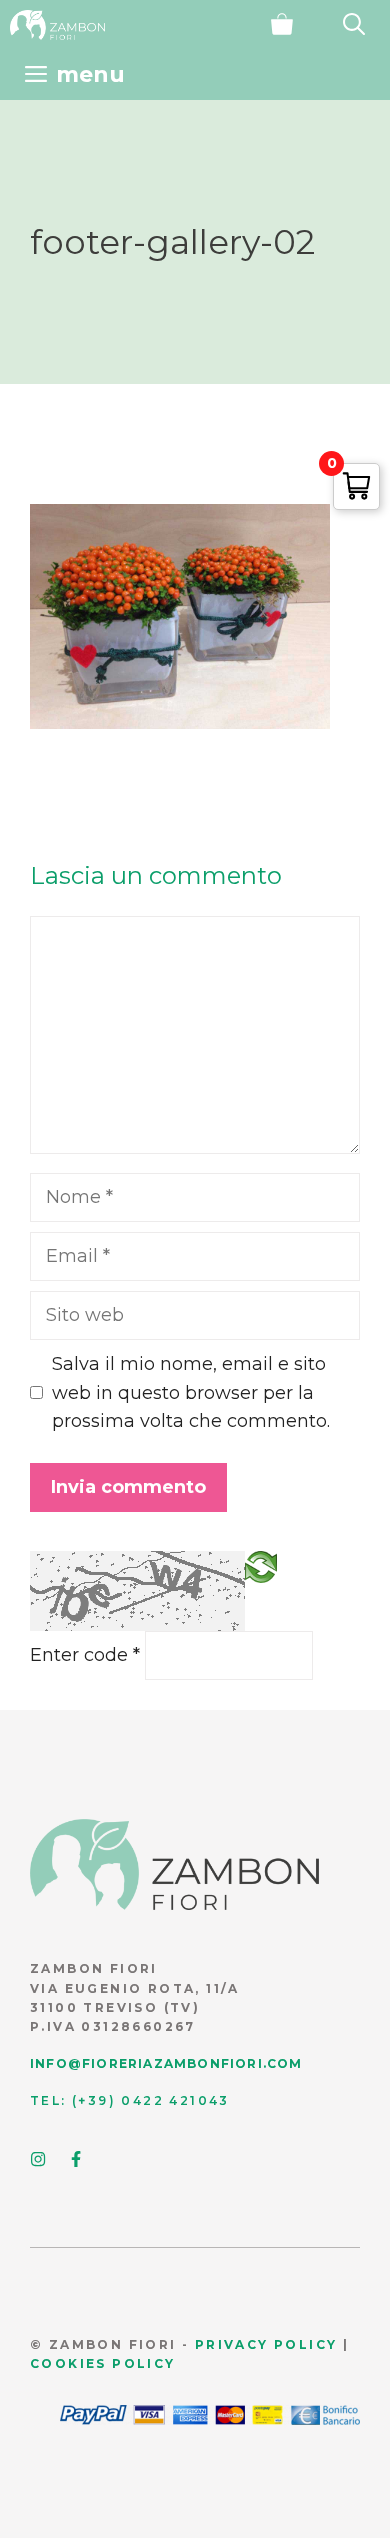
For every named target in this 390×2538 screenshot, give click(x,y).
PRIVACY (232, 2344)
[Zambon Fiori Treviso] (57, 25)
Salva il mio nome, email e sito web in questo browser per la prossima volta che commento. (191, 1393)
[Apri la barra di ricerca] (354, 25)
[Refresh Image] (261, 1566)
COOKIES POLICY (103, 2363)
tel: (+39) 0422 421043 (130, 2100)
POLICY (303, 2344)
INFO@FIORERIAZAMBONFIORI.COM (166, 2063)
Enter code (85, 1655)
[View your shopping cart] (282, 25)
